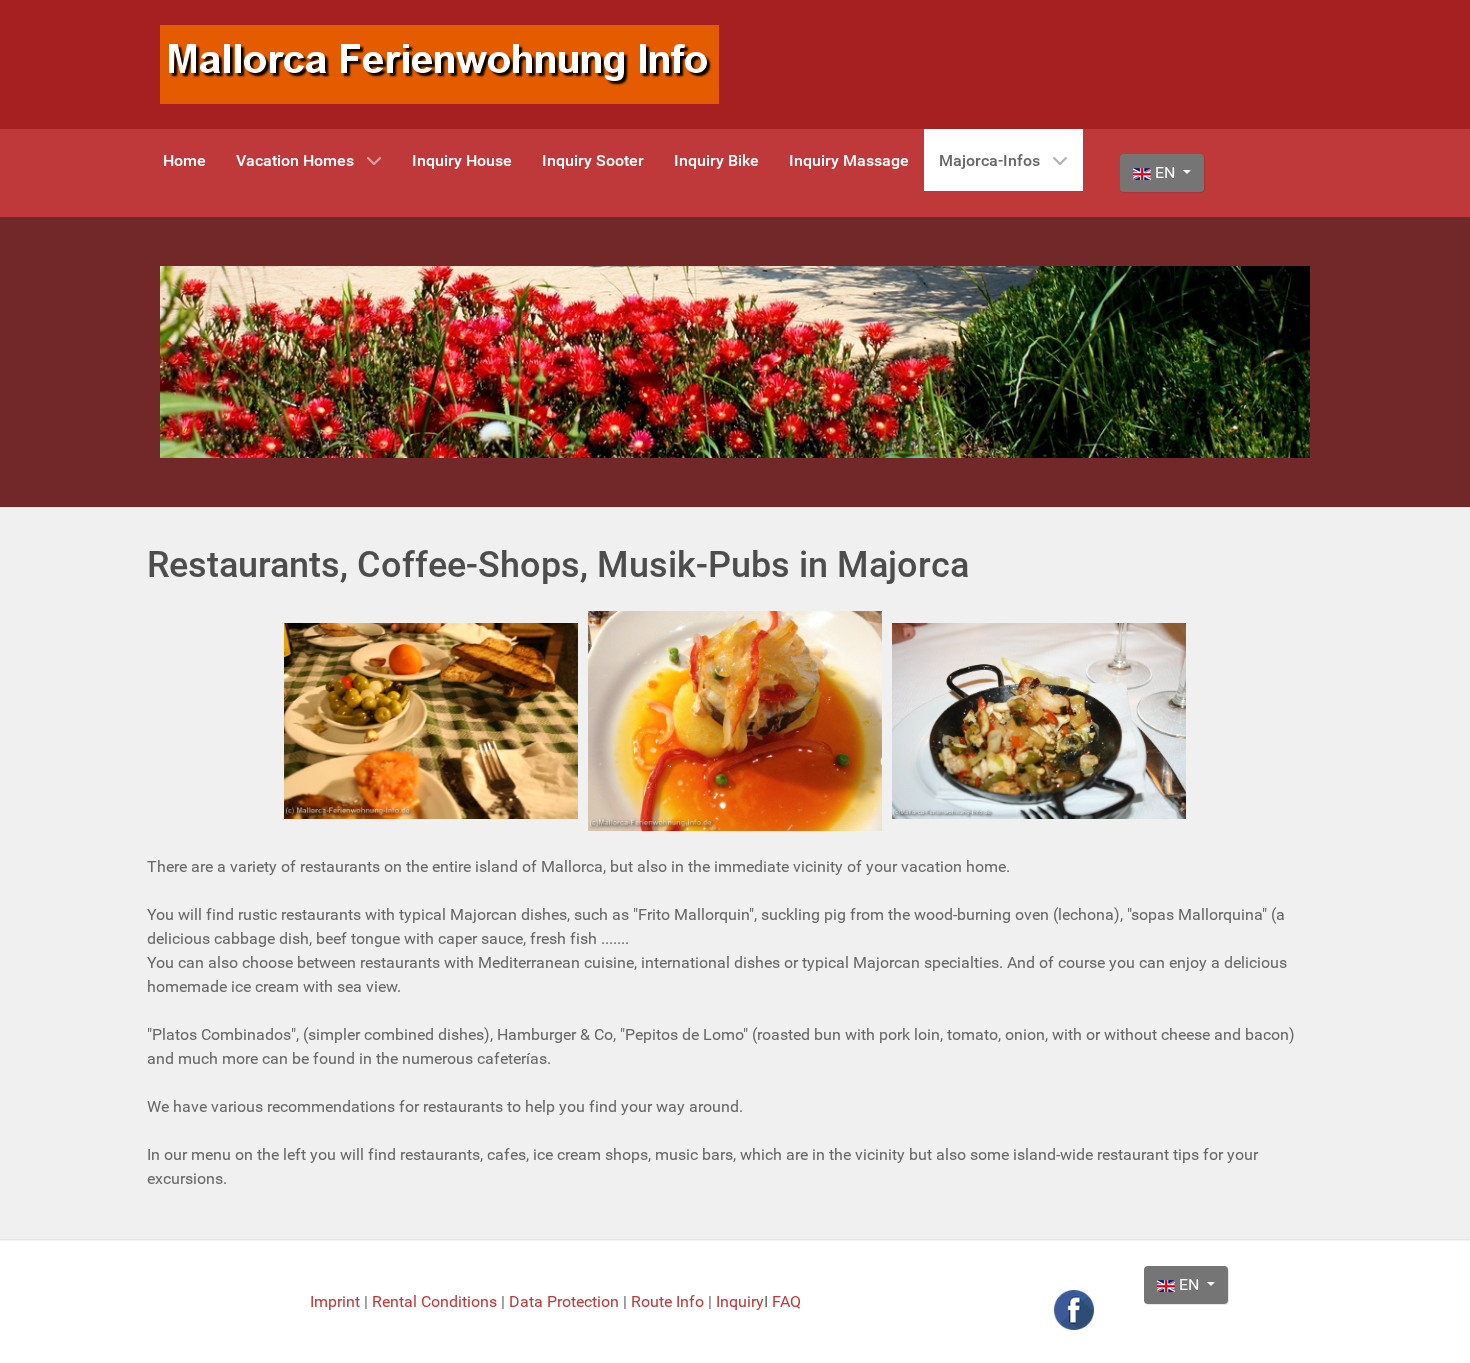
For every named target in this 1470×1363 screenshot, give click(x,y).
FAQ (786, 1301)
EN (1165, 172)
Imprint (337, 1301)
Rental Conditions (434, 1301)
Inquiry (740, 1301)
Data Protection (566, 1301)
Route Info (669, 1301)
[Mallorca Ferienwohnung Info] (439, 63)
